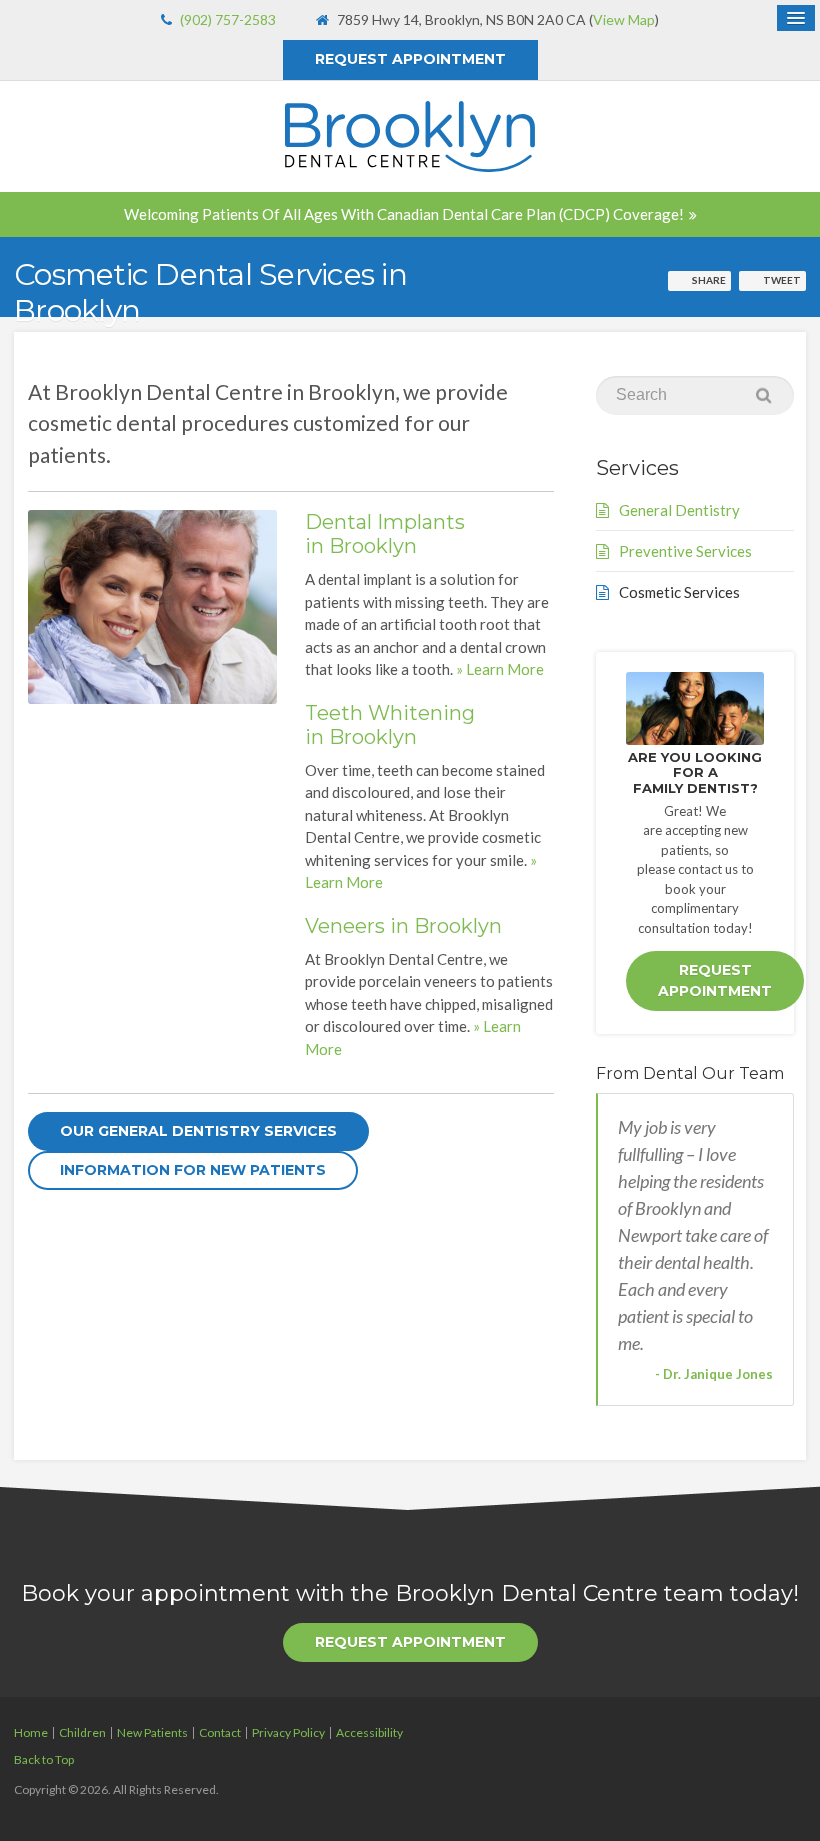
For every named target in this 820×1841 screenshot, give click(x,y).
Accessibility (369, 1732)
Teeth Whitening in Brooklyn (390, 725)
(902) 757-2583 (228, 19)
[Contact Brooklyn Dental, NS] (694, 708)
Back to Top (44, 1759)
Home (31, 1732)
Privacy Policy (288, 1732)
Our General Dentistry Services (198, 1131)
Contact (220, 1732)
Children (82, 1732)
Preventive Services (685, 551)
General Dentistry (679, 510)
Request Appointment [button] (410, 59)
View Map (624, 19)
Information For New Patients (193, 1170)
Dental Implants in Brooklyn (385, 534)
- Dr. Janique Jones (714, 1374)
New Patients (152, 1732)
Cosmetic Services (679, 592)
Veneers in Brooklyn (403, 926)
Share (709, 280)
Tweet (782, 280)
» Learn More (500, 669)
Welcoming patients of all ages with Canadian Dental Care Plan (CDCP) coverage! (404, 214)
